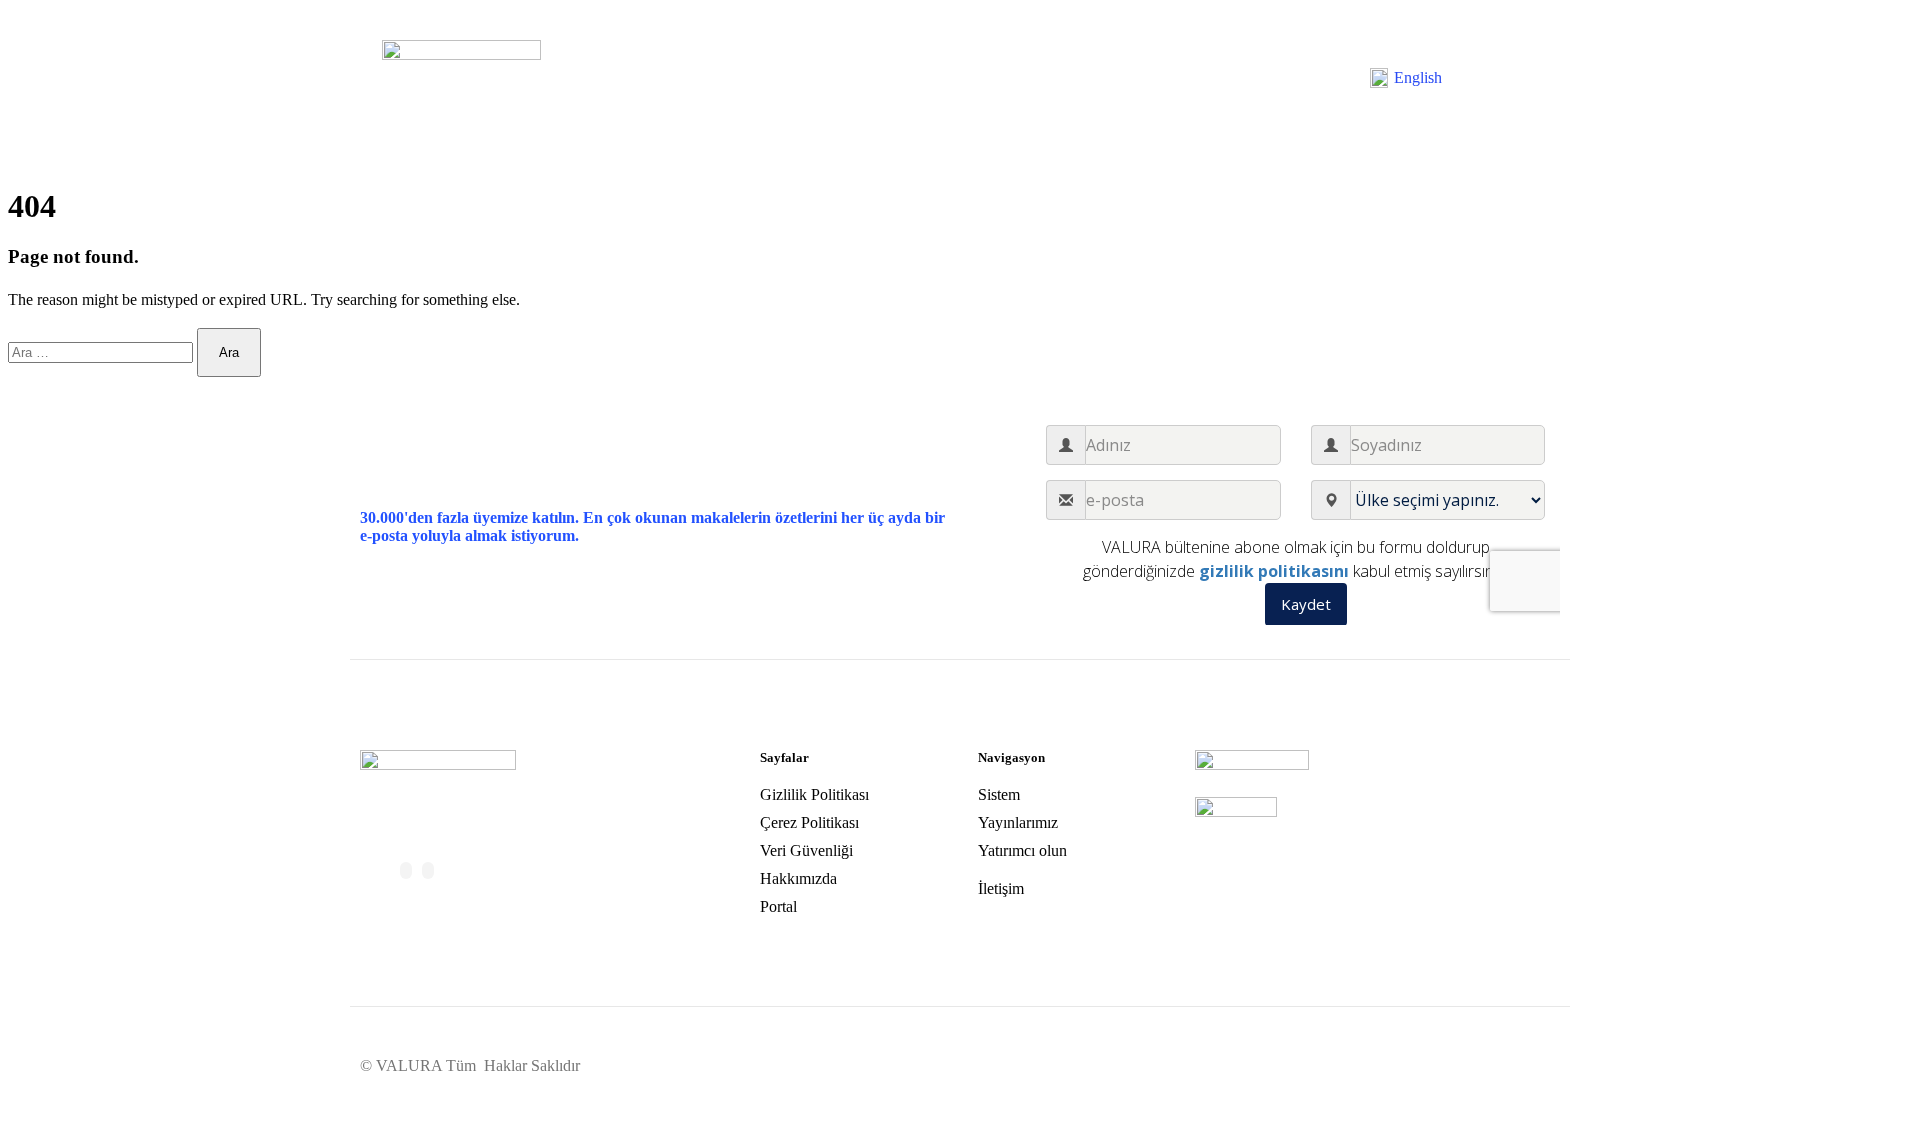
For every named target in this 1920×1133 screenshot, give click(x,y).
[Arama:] (102, 351)
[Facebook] (406, 870)
